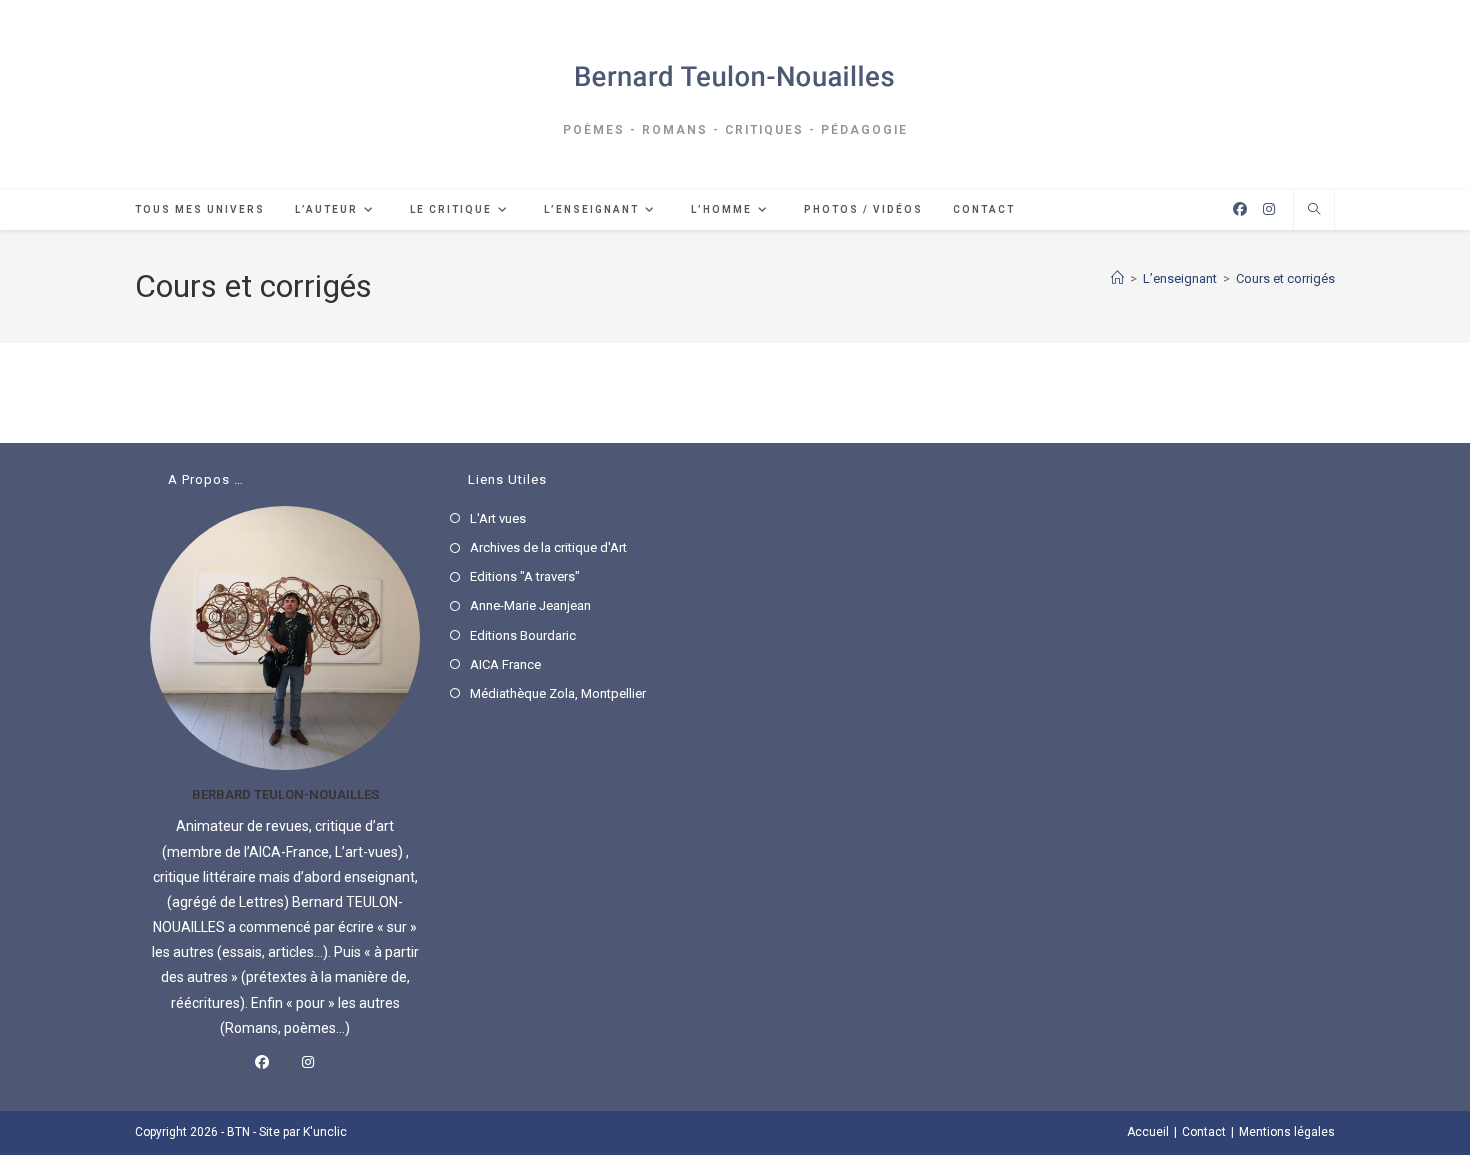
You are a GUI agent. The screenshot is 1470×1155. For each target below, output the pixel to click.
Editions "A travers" (525, 576)
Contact (1204, 1132)
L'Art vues (498, 518)
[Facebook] (262, 1061)
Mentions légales (1287, 1132)
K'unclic (325, 1132)
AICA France (505, 664)
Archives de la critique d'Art (548, 547)
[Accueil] (1117, 278)
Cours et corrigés (1285, 278)
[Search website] (1314, 211)
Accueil (1148, 1132)
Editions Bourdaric (523, 635)
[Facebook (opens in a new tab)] (1240, 209)
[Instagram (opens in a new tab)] (1269, 209)
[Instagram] (308, 1061)
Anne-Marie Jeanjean (530, 605)
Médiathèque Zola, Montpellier (558, 693)
